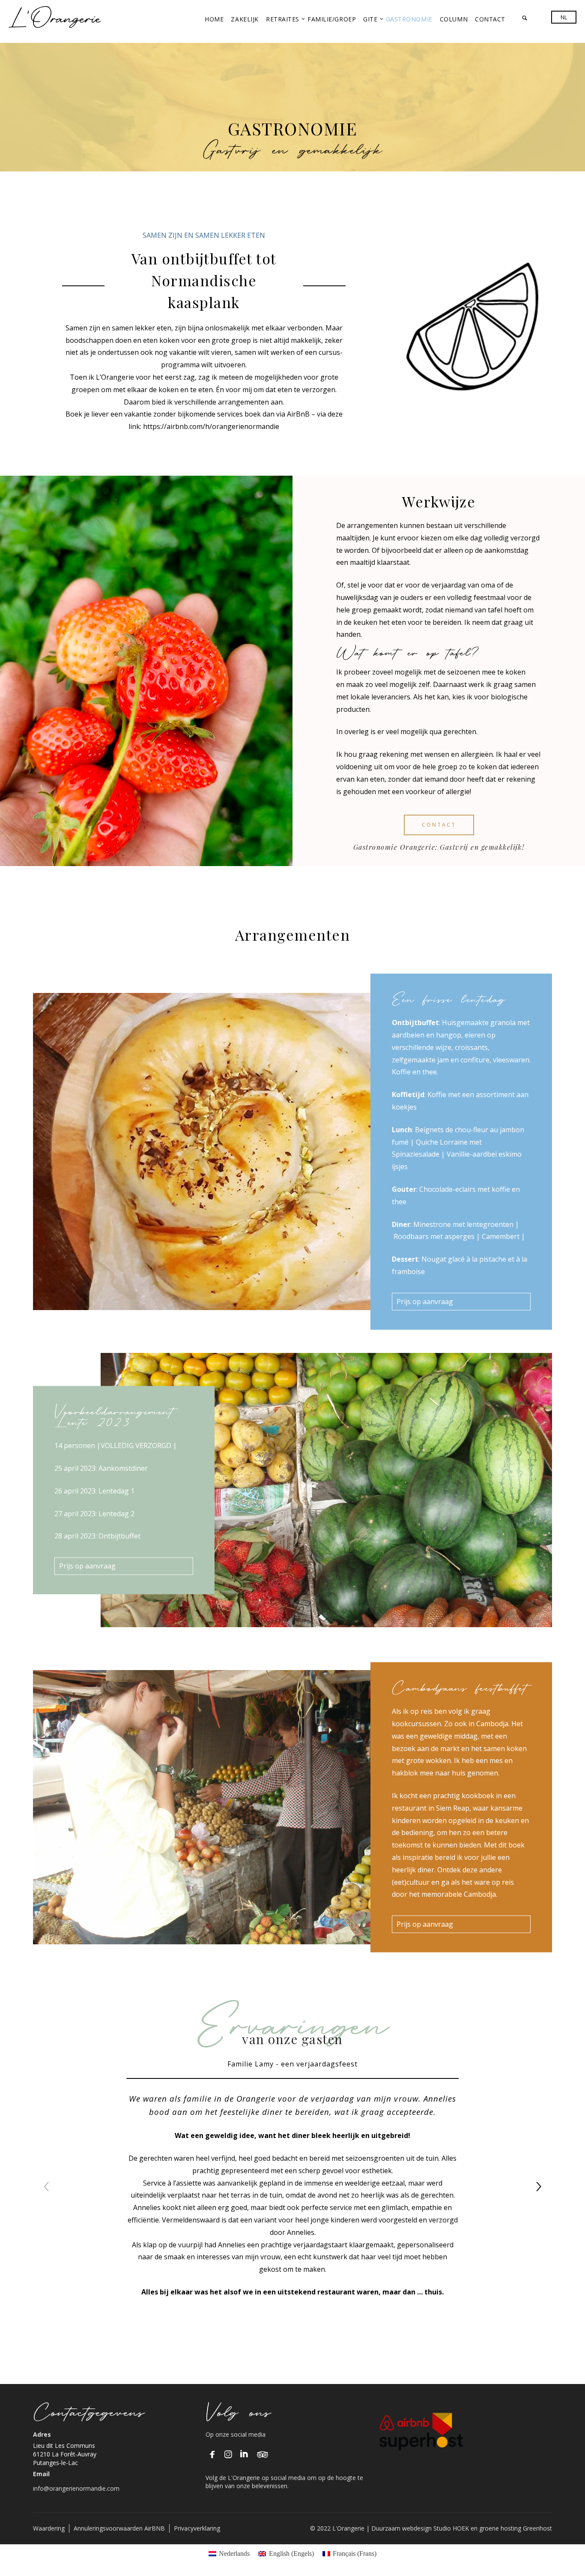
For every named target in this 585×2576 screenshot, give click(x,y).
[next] (538, 2186)
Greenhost (537, 2528)
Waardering (49, 2528)
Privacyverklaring (197, 2528)
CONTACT (439, 825)
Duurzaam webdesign (402, 2528)
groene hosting (500, 2528)
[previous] (47, 2186)
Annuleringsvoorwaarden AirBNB (119, 2528)
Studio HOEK (451, 2528)
